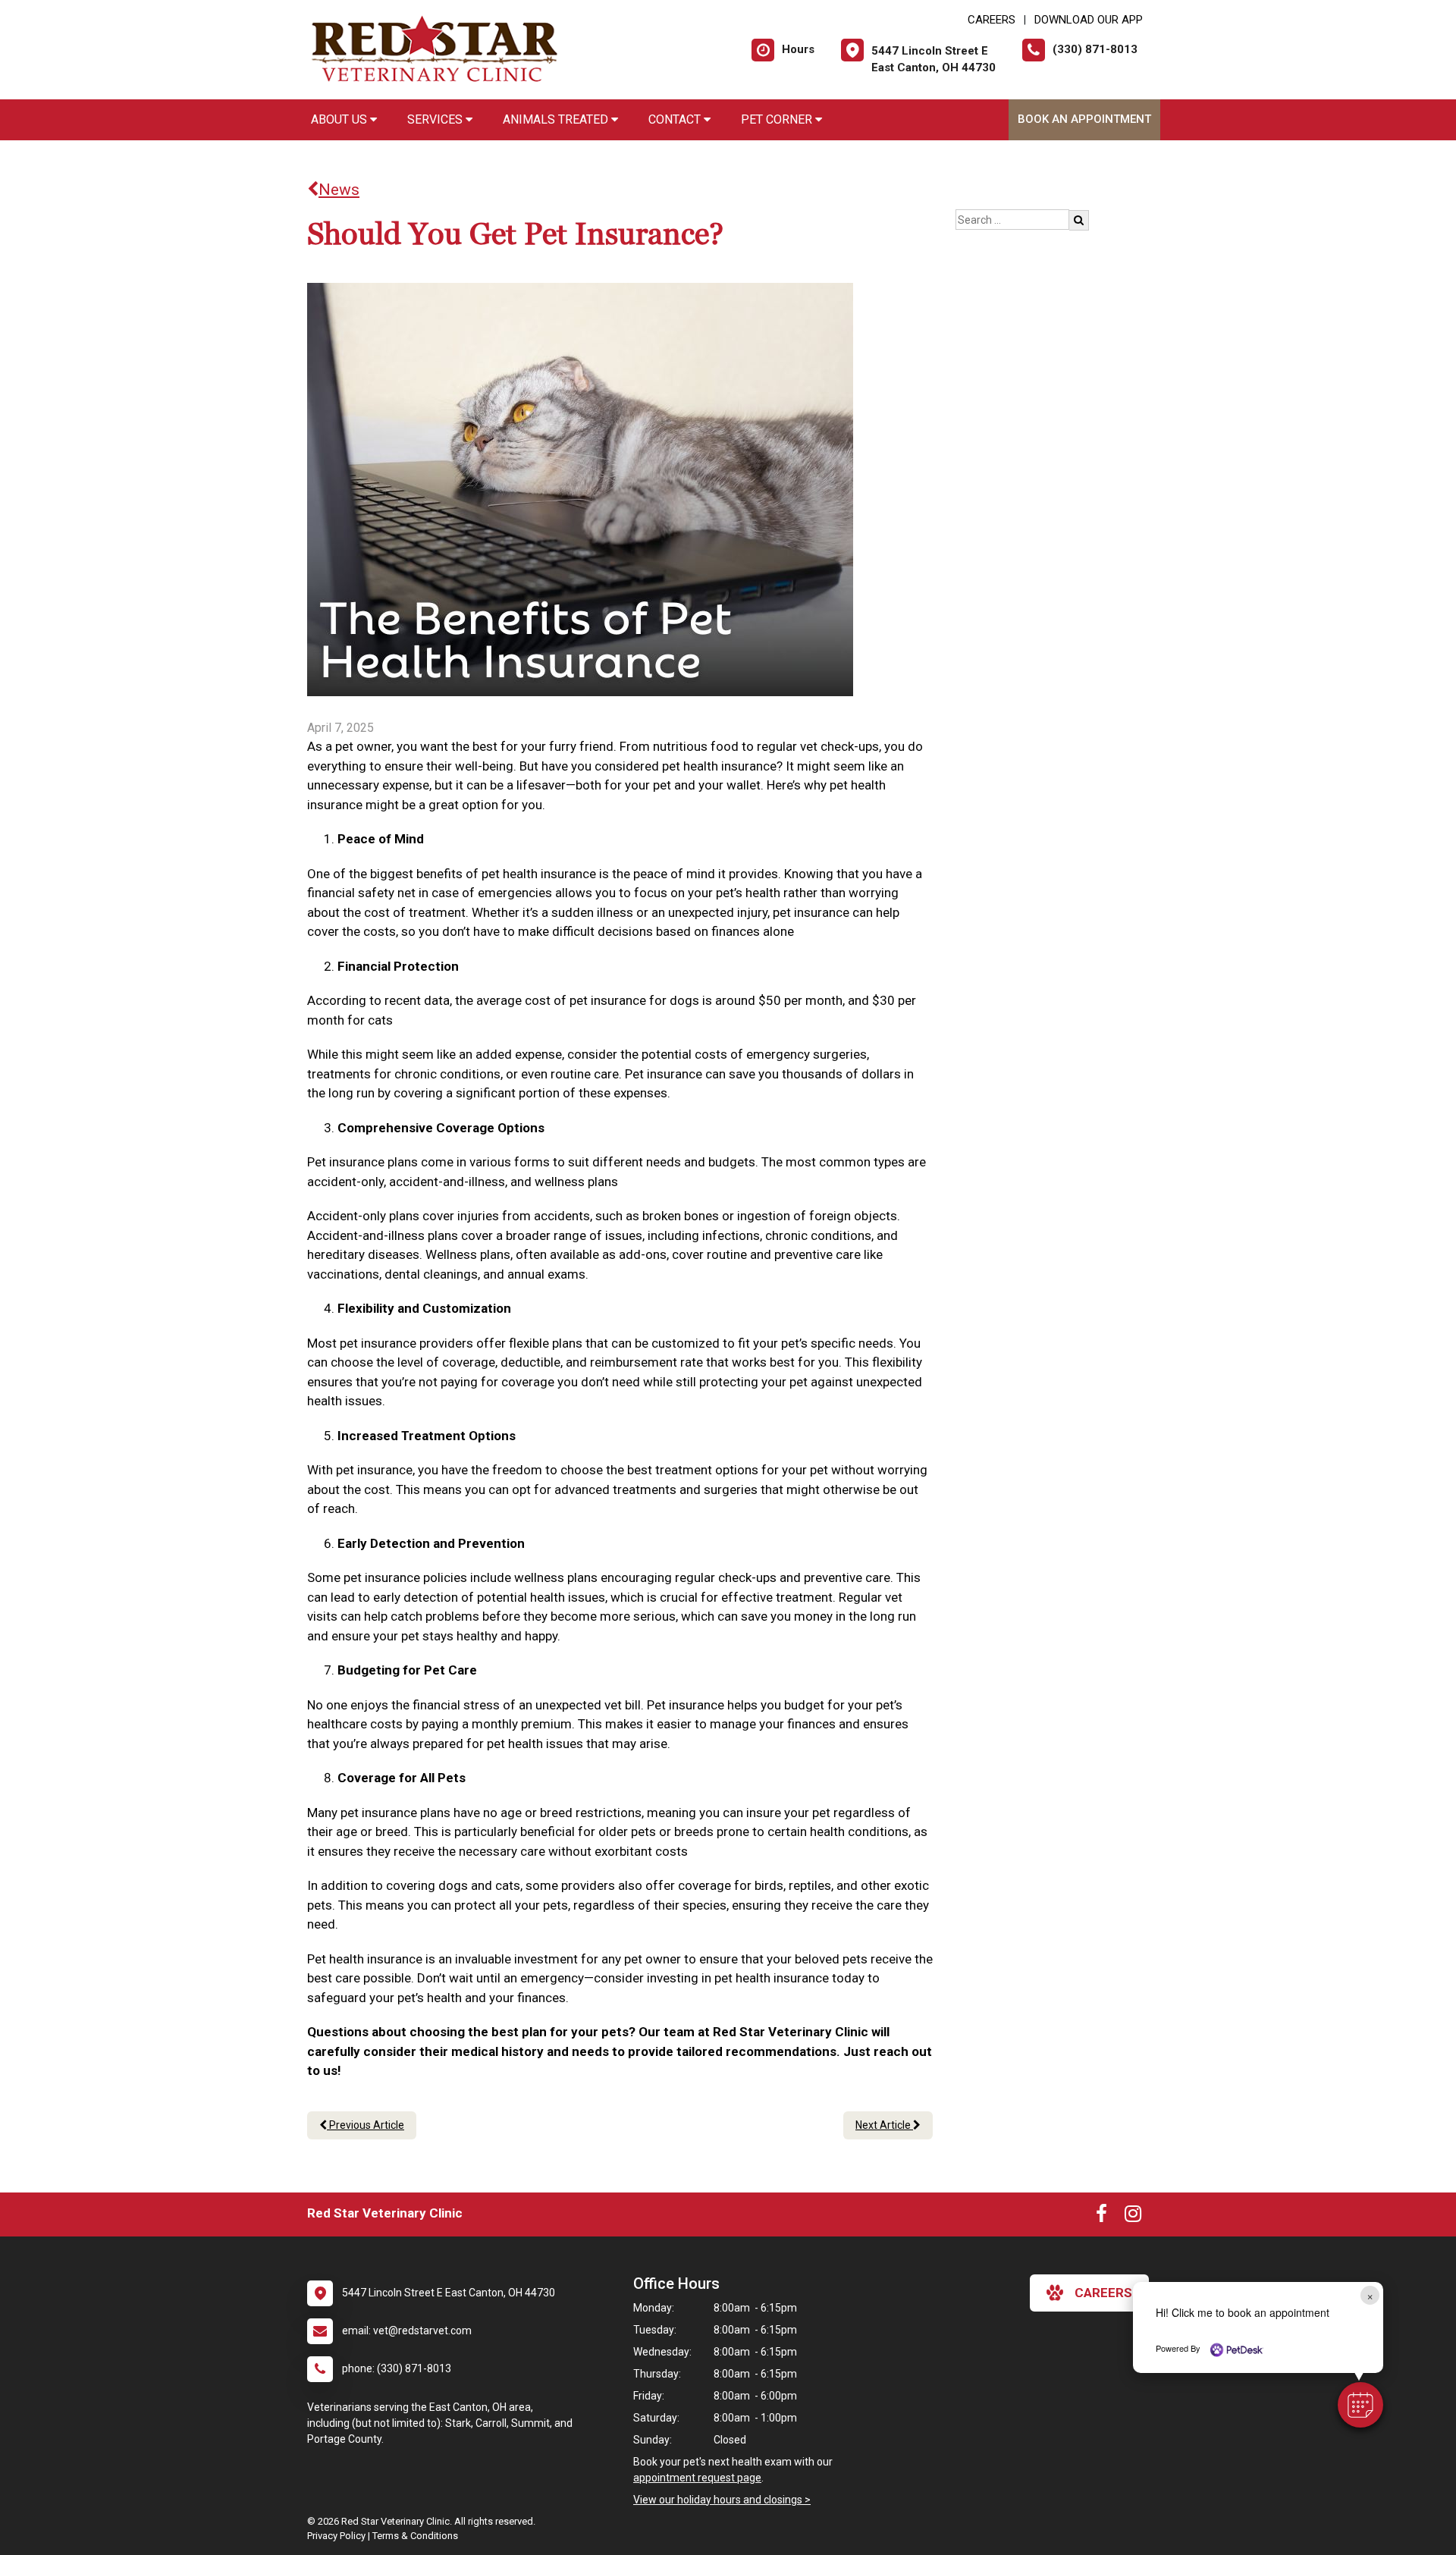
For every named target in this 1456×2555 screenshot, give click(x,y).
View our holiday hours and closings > (722, 2500)
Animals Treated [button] (557, 119)
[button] (1360, 2405)
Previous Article (366, 2125)
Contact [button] (676, 119)
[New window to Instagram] (1133, 2217)
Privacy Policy (336, 2536)
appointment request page (697, 2478)
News (339, 190)
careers (1103, 2293)
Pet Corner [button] (778, 119)
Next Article (884, 2125)
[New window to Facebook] (1101, 2217)
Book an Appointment (1084, 119)
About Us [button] (340, 119)
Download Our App (1089, 20)
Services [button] (436, 119)
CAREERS (992, 20)
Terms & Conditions (415, 2536)
